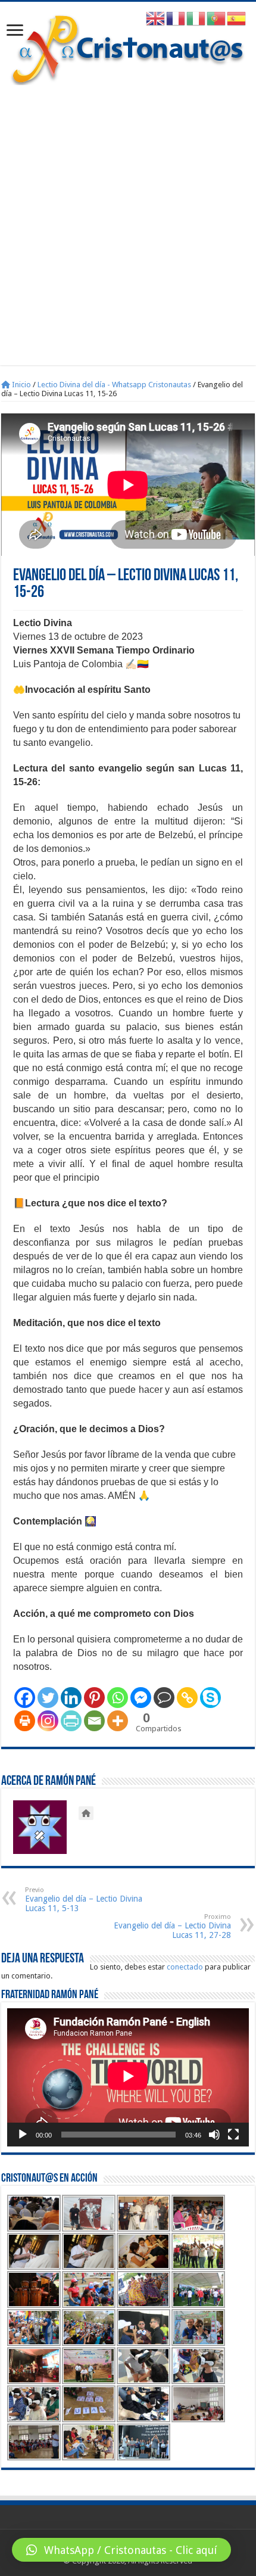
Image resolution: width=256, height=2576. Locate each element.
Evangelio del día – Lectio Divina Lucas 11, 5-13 (84, 1900)
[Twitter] (48, 1698)
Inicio (21, 385)
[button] (121, 2550)
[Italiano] (196, 18)
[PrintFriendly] (71, 1721)
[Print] (25, 1721)
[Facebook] (25, 1698)
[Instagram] (48, 1721)
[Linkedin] (71, 1698)
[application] (128, 2077)
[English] (156, 18)
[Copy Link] (187, 1698)
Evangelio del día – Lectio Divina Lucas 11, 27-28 (172, 1926)
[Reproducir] (23, 2135)
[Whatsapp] (118, 1698)
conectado (185, 1967)
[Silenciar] (214, 2135)
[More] (118, 1721)
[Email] (94, 1721)
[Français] (176, 18)
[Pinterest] (94, 1698)
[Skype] (210, 1698)
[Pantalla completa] (233, 2135)
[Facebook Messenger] (141, 1698)
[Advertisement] (128, 219)
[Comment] (164, 1698)
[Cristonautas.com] (128, 47)
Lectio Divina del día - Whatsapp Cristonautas (114, 385)
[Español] (237, 18)
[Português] (217, 18)
